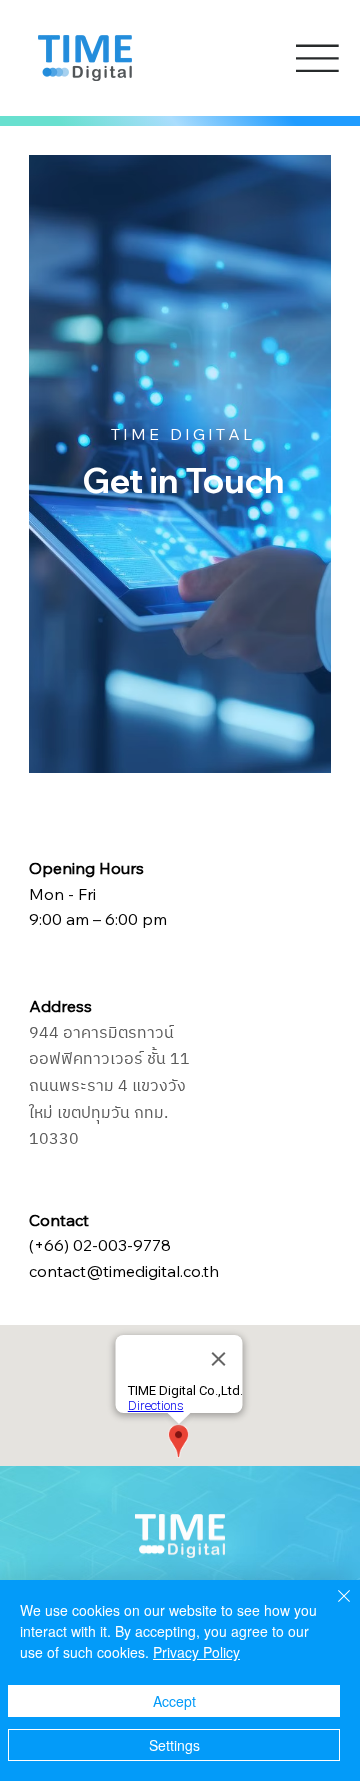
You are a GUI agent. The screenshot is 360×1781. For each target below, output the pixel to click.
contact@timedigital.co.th (124, 1271)
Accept (174, 1701)
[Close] (332, 1608)
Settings (174, 1745)
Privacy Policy (196, 1652)
